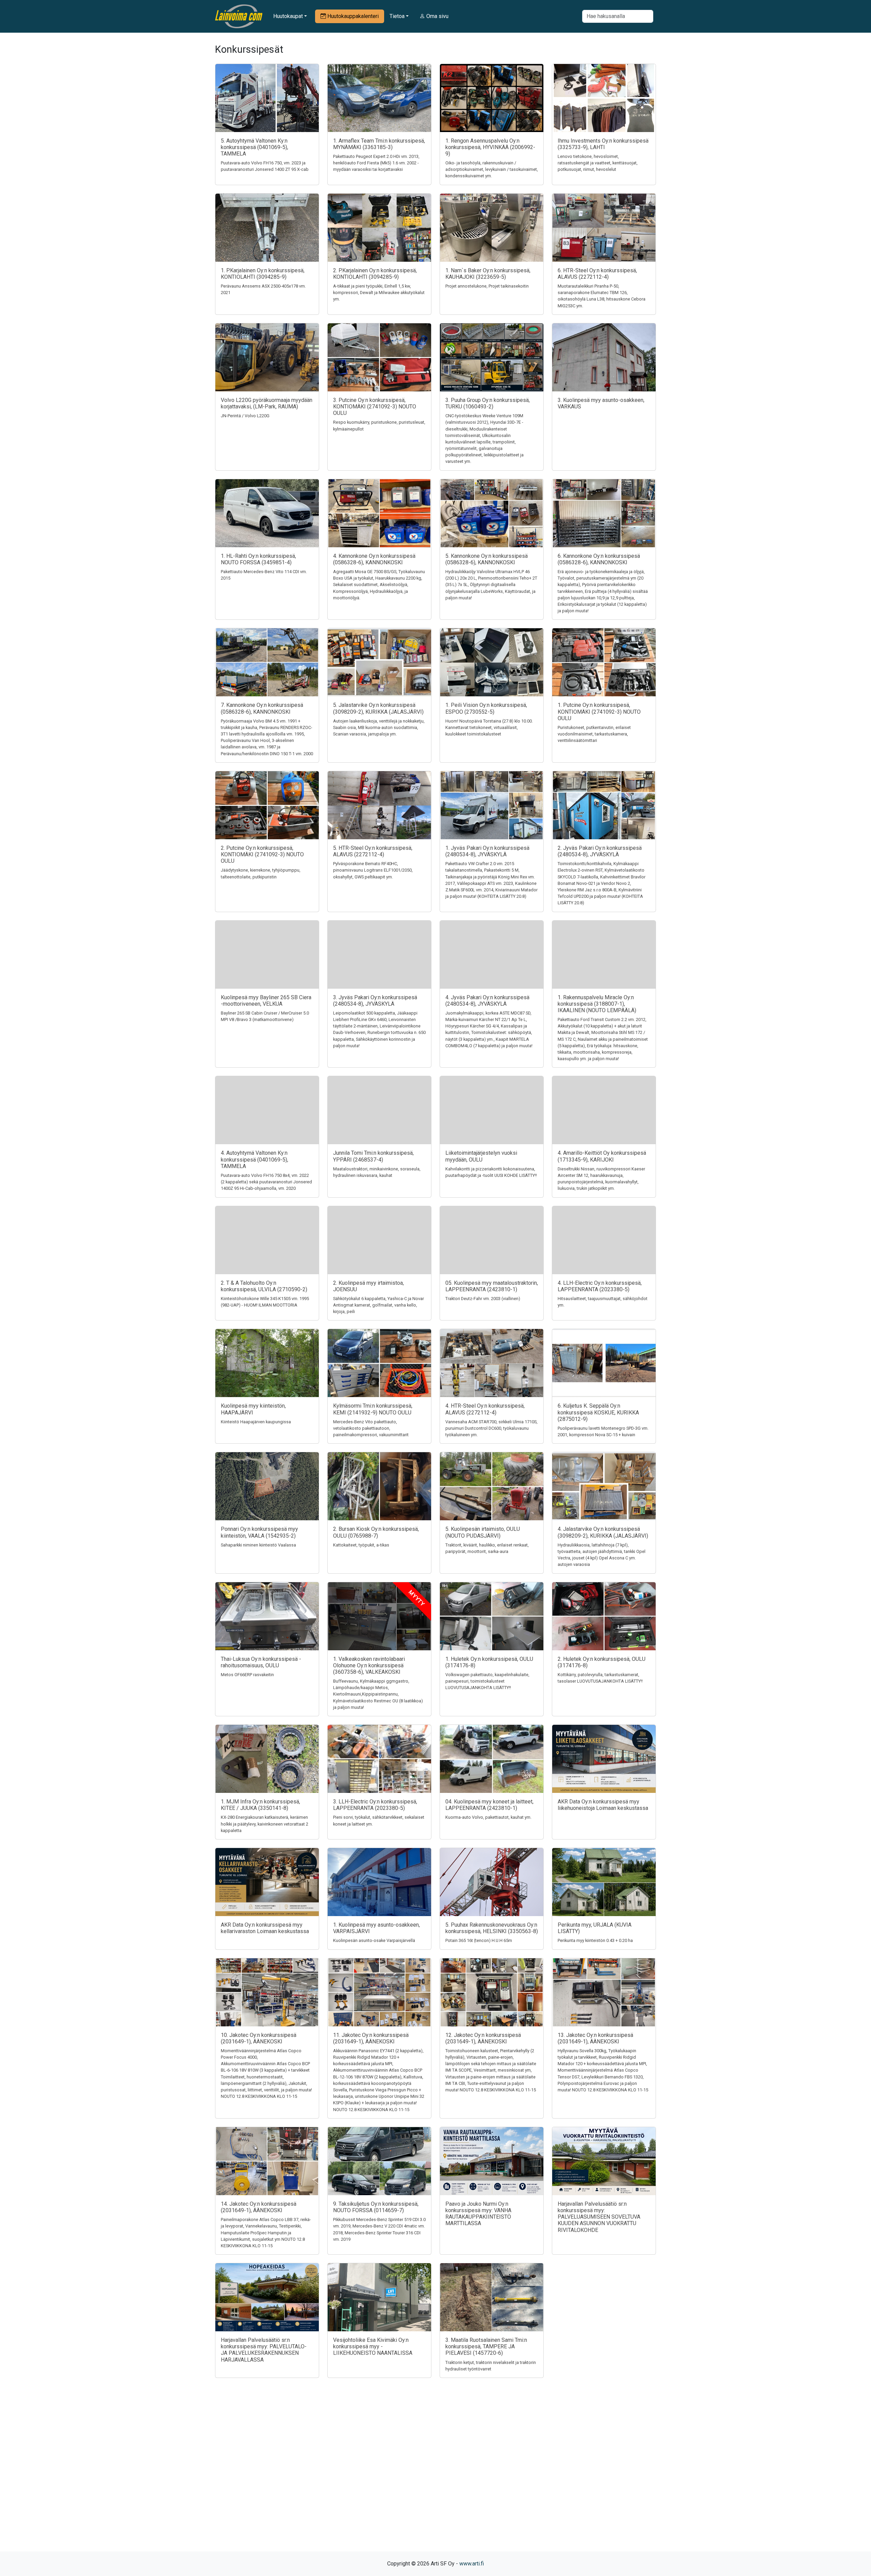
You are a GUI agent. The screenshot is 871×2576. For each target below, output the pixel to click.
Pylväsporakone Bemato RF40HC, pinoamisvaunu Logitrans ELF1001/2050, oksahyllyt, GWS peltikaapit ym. (373, 870)
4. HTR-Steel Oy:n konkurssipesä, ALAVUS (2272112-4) (485, 1409)
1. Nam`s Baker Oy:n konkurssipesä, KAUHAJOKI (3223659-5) (488, 274)
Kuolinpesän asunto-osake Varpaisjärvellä (374, 1940)
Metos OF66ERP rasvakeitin (247, 1675)
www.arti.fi (472, 2564)
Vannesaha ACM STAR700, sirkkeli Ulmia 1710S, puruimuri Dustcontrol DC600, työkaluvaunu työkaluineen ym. (491, 1428)
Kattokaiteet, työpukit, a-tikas (361, 1545)
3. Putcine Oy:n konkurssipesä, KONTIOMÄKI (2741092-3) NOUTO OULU (375, 407)
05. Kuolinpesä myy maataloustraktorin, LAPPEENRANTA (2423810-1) (492, 1286)
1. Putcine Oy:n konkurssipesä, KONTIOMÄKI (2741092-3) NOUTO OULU (599, 711)
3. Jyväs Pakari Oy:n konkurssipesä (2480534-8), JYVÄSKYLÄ (375, 1001)
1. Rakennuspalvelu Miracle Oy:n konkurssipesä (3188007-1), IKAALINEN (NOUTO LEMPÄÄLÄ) (597, 1004)
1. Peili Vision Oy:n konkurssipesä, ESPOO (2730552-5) (486, 708)
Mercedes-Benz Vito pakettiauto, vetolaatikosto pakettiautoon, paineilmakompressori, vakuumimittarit (371, 1428)
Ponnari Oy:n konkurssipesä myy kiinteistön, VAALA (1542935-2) (259, 1532)
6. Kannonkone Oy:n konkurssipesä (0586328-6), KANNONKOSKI (599, 559)
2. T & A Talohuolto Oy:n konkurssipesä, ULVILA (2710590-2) (264, 1286)
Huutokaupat (288, 16)
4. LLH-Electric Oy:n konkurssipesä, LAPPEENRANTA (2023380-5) (600, 1286)
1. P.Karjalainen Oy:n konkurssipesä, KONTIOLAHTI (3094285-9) (263, 274)
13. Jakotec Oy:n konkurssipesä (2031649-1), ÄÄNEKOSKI (595, 2038)
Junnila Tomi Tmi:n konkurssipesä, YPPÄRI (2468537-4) (373, 1156)
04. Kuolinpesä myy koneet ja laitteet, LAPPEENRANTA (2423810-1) (489, 1805)
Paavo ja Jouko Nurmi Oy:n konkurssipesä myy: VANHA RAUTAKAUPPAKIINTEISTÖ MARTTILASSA (478, 2214)
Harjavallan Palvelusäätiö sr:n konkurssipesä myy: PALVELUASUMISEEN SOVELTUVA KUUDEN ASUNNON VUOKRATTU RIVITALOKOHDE (599, 2217)
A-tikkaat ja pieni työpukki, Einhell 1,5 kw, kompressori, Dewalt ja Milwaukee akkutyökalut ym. (379, 293)
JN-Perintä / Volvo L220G (245, 416)
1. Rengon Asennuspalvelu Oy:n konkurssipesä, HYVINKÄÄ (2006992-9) (490, 147)
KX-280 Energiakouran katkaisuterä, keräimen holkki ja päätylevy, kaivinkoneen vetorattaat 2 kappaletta (265, 1824)
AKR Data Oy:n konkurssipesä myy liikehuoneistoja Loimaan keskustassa (603, 1805)
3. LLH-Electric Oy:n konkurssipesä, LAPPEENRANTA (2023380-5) (375, 1805)
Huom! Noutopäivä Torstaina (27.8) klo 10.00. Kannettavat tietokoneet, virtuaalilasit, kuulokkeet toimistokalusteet (489, 727)
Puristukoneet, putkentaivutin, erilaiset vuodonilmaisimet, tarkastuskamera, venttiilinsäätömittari (594, 734)
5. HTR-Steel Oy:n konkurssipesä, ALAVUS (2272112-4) (373, 851)
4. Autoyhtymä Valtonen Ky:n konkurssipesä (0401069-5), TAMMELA (254, 1159)
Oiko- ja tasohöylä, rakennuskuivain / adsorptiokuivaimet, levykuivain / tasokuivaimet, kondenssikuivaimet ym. (492, 169)
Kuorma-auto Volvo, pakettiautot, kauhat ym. (488, 1817)
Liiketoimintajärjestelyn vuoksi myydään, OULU (481, 1156)
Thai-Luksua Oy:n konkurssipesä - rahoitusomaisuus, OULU (261, 1662)
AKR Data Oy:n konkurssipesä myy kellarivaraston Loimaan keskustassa (265, 1928)
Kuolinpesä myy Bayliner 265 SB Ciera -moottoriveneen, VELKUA (266, 1001)
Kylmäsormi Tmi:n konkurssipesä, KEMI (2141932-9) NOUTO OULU (373, 1409)
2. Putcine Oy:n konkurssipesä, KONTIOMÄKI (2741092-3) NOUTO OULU (262, 854)
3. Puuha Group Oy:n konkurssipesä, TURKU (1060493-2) (488, 403)
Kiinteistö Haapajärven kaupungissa (256, 1422)
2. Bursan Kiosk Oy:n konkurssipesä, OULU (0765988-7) (376, 1532)
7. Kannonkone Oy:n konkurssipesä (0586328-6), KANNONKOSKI (262, 708)
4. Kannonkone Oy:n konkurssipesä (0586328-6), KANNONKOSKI (374, 559)
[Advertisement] (435, 2477)
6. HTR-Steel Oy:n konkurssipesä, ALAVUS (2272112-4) (597, 274)
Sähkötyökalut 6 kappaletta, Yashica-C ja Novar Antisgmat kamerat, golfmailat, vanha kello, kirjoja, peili (379, 1305)
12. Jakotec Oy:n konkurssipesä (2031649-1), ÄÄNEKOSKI (483, 2038)
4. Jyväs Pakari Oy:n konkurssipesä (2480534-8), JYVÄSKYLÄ (487, 1001)
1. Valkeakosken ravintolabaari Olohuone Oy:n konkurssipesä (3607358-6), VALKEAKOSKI (369, 1665)
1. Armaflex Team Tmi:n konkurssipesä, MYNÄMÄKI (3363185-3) (379, 144)
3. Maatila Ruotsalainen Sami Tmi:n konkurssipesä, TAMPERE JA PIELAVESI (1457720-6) (486, 2346)
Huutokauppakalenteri (352, 16)
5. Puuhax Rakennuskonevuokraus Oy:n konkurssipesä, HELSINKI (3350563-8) (492, 1928)
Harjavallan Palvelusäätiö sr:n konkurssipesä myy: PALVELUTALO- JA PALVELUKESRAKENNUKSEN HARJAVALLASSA (264, 2350)
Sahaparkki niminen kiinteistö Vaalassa (258, 1545)
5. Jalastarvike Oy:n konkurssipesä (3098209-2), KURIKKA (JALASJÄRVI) (378, 708)
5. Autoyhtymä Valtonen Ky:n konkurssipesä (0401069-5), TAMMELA (254, 147)
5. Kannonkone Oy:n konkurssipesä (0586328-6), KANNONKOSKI (487, 559)
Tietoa (397, 16)
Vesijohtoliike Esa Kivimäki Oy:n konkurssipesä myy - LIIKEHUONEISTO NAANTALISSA (373, 2346)
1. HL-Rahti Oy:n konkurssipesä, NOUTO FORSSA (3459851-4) (258, 559)
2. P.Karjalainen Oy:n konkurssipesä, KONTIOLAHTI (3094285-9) (375, 274)
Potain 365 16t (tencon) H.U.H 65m (479, 1940)
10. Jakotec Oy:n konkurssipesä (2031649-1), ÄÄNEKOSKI (259, 2038)
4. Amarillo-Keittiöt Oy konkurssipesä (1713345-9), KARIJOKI (602, 1156)
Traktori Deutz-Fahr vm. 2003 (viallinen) (483, 1299)
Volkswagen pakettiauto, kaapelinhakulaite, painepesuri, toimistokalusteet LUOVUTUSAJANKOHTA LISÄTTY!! (487, 1681)
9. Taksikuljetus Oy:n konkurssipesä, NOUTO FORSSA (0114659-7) (376, 2207)
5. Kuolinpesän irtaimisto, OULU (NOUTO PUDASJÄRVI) (483, 1532)
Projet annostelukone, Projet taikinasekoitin (487, 286)
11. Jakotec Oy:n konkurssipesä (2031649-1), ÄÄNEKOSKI (371, 2038)
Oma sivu (437, 16)
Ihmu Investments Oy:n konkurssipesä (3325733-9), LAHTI (603, 144)
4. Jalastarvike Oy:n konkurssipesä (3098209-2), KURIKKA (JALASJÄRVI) (603, 1532)
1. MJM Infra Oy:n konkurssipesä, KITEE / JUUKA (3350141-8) (260, 1805)
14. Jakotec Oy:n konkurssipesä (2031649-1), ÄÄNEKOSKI (259, 2207)
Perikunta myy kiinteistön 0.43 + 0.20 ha (595, 1940)
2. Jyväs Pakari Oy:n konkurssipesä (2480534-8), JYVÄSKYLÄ (600, 851)
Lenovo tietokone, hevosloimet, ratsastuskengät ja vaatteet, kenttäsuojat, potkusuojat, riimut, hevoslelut (598, 163)
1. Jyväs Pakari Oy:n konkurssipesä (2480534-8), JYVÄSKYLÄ (487, 851)
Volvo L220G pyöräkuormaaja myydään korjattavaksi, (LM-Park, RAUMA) (267, 403)
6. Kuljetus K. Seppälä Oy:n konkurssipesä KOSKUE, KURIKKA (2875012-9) (598, 1412)
